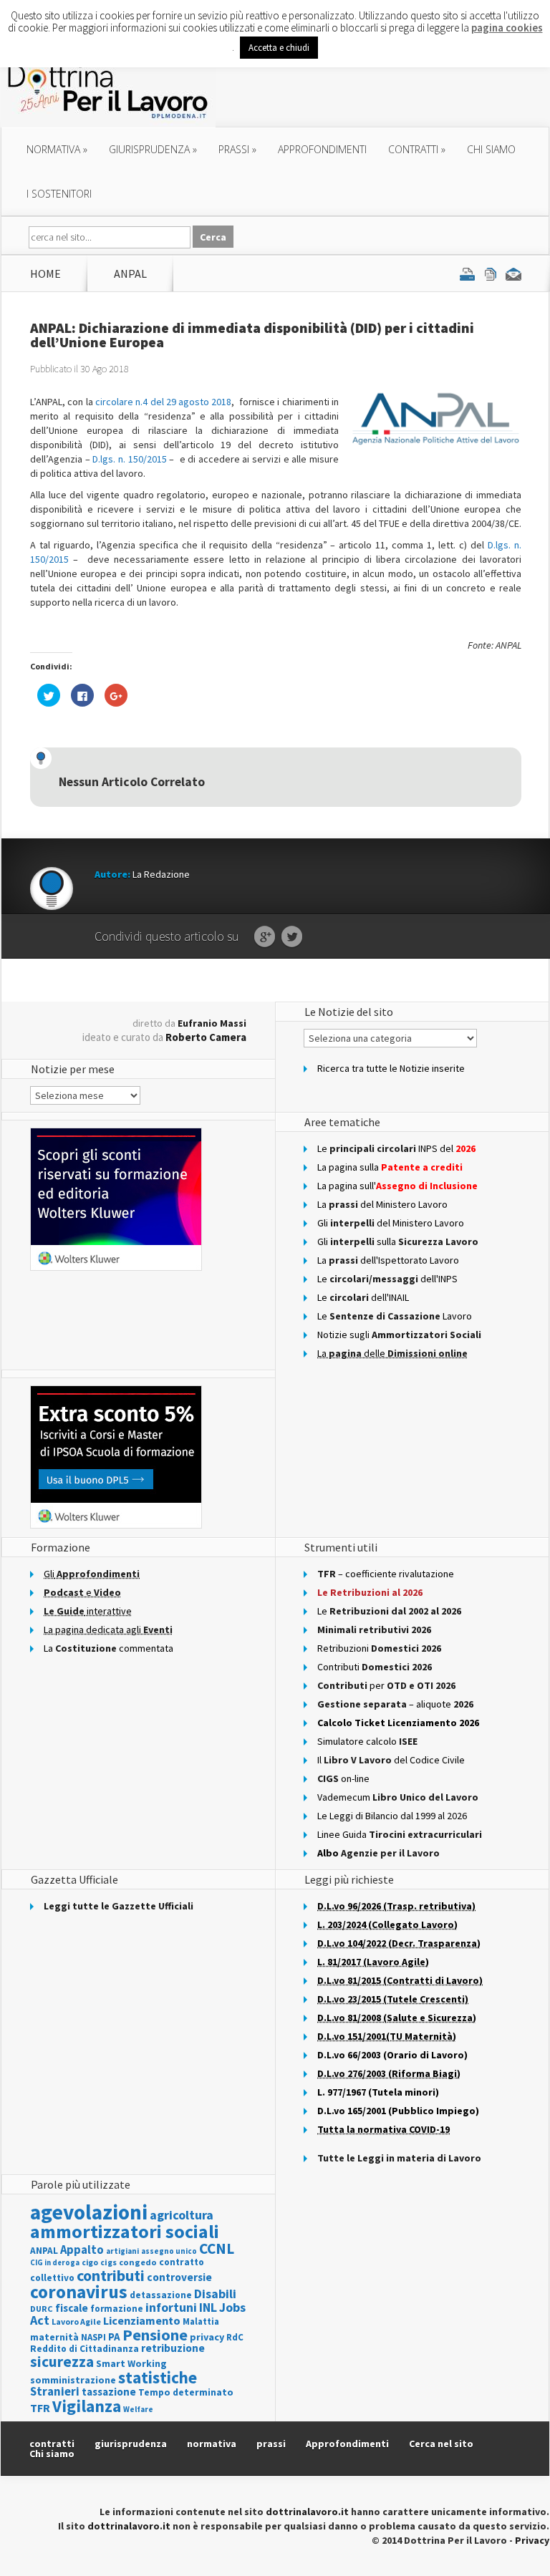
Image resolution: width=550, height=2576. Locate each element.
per (386, 1685)
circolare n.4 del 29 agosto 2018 (164, 402)
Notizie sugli (399, 1335)
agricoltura (182, 2215)
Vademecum (398, 1797)
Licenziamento (142, 2320)
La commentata (108, 1648)
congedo (138, 2262)
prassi (237, 149)
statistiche (158, 2377)
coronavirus (79, 2292)
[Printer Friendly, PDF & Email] (491, 273)
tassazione (109, 2392)
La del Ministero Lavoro (382, 1204)
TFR (40, 2408)
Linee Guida (400, 1834)
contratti (417, 149)
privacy (207, 2337)
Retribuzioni (379, 1648)
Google (265, 937)
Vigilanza (87, 2406)
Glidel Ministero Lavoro (391, 1223)
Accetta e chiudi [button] (279, 48)
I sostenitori (59, 194)
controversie (179, 2277)
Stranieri (55, 2391)
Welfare (138, 2409)
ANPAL (130, 273)
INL (208, 2307)
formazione (117, 2309)
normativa (57, 149)
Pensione (155, 2335)
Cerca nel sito (441, 2444)
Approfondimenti (347, 2444)
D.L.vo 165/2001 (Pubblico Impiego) (398, 2111)
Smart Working (131, 2363)
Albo (378, 1853)
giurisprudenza (153, 149)
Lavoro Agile (76, 2321)
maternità (54, 2337)
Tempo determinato (186, 2392)
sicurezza (62, 2362)
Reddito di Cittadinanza (85, 2349)
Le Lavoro (395, 1316)
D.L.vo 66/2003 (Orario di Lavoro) (392, 2055)
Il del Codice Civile (391, 1760)
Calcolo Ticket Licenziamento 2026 (398, 1723)
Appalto (82, 2250)
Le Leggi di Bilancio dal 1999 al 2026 (392, 1816)
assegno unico (169, 2251)
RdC (235, 2337)
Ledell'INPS (387, 1279)
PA (114, 2337)
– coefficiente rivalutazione (386, 1574)
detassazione (161, 2295)
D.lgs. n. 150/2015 (129, 459)
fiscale (72, 2308)
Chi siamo (491, 149)
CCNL (217, 2248)
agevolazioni (89, 2212)
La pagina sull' (397, 1186)
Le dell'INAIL (363, 1297)
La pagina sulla (390, 1167)
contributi (111, 2275)
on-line (343, 1778)
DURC (42, 2309)
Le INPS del (396, 1148)
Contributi (375, 1667)
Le (389, 1611)
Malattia (201, 2321)
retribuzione (173, 2348)
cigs (108, 2262)
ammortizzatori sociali (125, 2231)
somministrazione (73, 2380)
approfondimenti (322, 149)
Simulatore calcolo (367, 1741)
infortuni (171, 2307)
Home (45, 273)
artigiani (122, 2251)
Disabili (215, 2294)
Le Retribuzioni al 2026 (370, 1592)
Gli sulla (398, 1241)
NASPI (93, 2337)
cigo (90, 2262)
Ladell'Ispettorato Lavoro (388, 1260)
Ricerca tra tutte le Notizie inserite (391, 1068)
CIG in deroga (55, 2263)
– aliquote (395, 1704)
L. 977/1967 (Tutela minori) (378, 2092)
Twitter (292, 937)
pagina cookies (507, 28)
